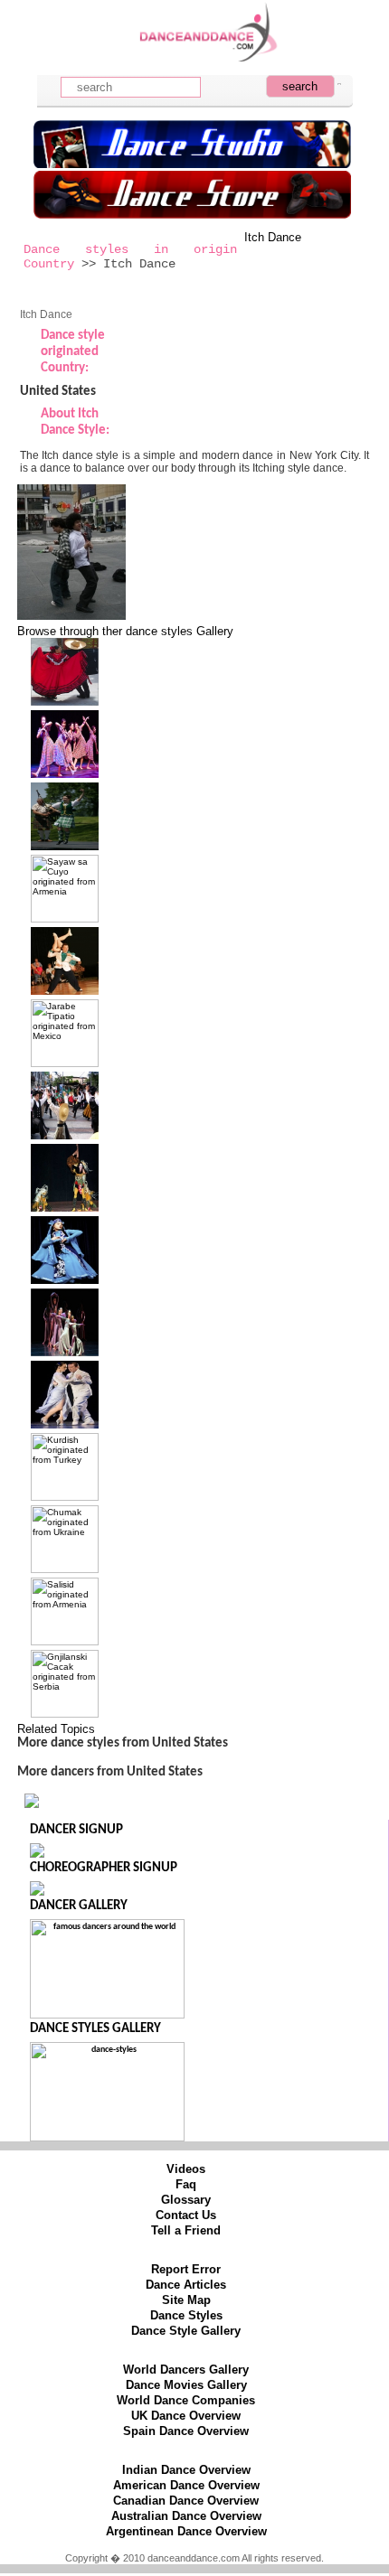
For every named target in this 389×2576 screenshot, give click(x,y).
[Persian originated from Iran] (65, 1280)
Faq (186, 2184)
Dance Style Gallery (186, 2331)
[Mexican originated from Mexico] (65, 702)
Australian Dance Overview (186, 2516)
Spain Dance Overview (186, 2431)
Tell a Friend (186, 2230)
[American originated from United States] (65, 1352)
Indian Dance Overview (186, 2470)
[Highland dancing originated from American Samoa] (65, 846)
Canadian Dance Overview (186, 2501)
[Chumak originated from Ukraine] (65, 1569)
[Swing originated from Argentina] (65, 991)
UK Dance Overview (186, 2416)
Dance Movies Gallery (186, 2385)
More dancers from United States (110, 1772)
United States (58, 392)
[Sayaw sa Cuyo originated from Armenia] (65, 918)
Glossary (186, 2200)
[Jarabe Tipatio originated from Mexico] (65, 1063)
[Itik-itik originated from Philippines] (65, 774)
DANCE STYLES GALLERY (95, 2029)
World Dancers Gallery (186, 2370)
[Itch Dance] (71, 616)
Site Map (186, 2300)
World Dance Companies (186, 2400)
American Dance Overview (186, 2485)
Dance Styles (186, 2315)
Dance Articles (186, 2285)
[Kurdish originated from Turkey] (65, 1497)
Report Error (186, 2269)
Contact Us (186, 2215)
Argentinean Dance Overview (186, 2531)
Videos (186, 2169)
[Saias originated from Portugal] (65, 1135)
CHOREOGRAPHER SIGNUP (104, 1868)
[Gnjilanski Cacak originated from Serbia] (65, 1714)
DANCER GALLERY (79, 1906)
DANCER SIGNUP (76, 1830)
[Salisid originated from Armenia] (65, 1641)
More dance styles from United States (123, 1743)
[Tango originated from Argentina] (65, 1424)
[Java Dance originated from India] (65, 1208)
